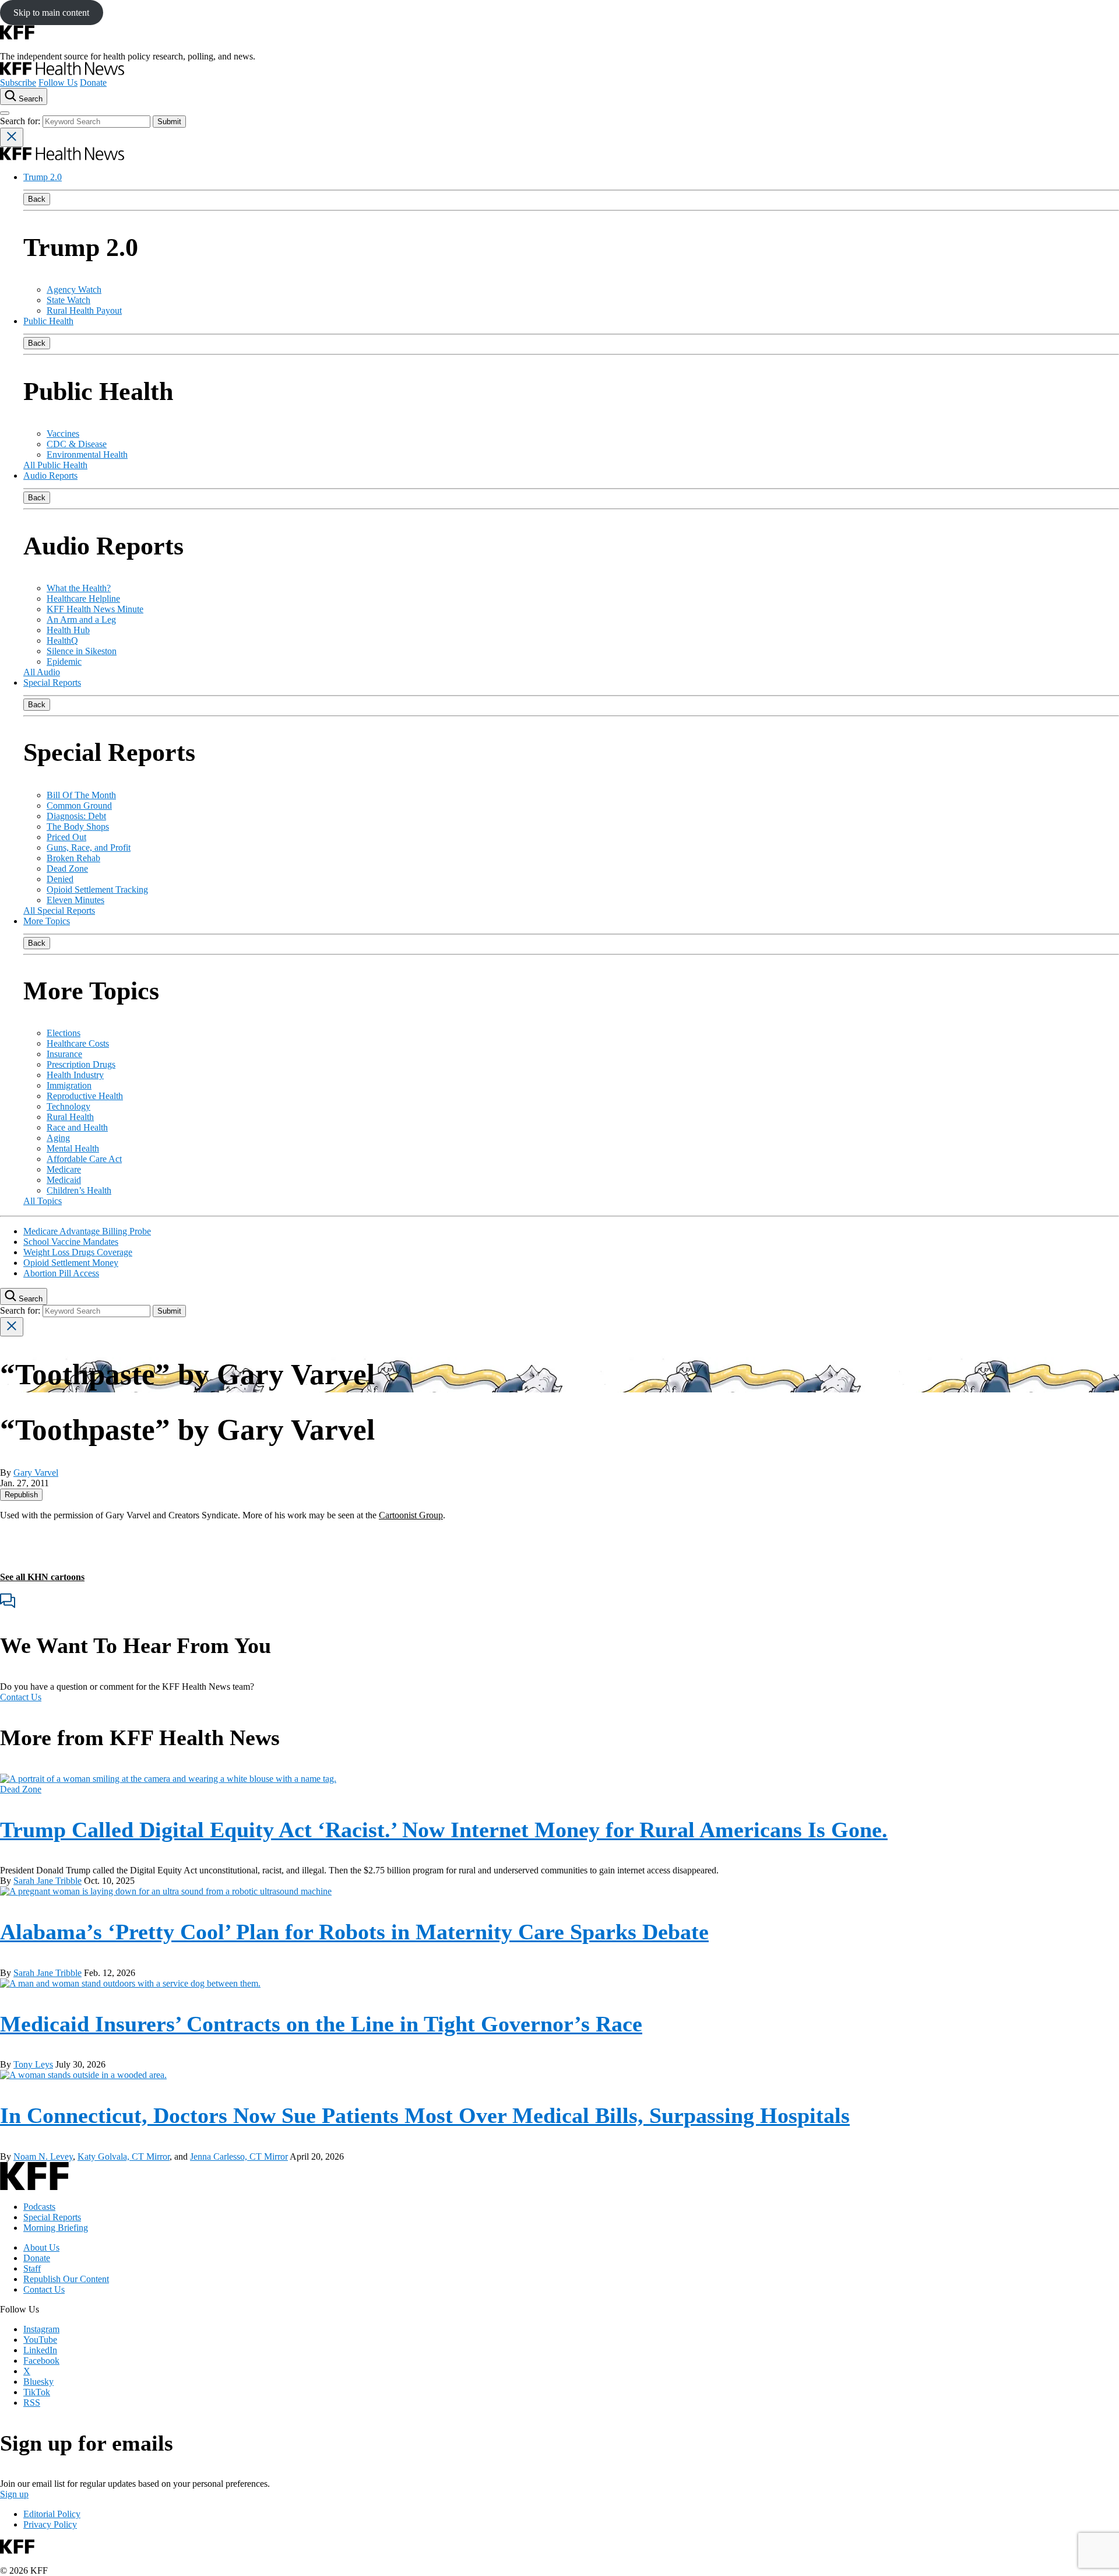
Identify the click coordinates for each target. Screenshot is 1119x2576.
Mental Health (73, 1148)
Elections (64, 1033)
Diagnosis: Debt (76, 816)
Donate (93, 83)
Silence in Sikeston (82, 651)
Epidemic (64, 661)
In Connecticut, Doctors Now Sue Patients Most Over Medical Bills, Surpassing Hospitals (425, 2115)
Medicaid (64, 1180)
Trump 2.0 (43, 177)
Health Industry (75, 1075)
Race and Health (77, 1127)
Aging (58, 1138)
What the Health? (79, 588)
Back (37, 199)
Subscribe (18, 83)
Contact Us (21, 1697)
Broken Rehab (73, 858)
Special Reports (52, 682)
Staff (32, 2268)
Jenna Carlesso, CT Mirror (239, 2156)
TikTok (37, 2392)
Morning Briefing (56, 2228)
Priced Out (66, 837)
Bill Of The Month (81, 795)
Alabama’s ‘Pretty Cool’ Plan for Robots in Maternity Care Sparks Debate (354, 1932)
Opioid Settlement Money (71, 1263)
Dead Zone (67, 868)
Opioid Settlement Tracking (97, 889)
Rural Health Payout (84, 310)
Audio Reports (50, 475)
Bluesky (38, 2382)
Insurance (64, 1054)
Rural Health (70, 1117)
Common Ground (79, 806)
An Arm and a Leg (81, 620)
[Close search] (12, 137)
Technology (68, 1106)
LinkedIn (40, 2350)
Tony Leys (33, 2064)
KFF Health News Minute (95, 609)
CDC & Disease (77, 444)
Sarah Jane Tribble (47, 1881)
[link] (21, 1495)
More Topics (47, 921)
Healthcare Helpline (83, 599)
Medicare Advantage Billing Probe (87, 1231)
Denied (60, 879)
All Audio (42, 672)
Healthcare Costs (78, 1043)
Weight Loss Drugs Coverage (78, 1252)
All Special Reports (59, 910)
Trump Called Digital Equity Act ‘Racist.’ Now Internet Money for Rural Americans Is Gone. (444, 1830)
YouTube (40, 2340)
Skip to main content (51, 13)
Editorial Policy (52, 2514)
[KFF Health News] (62, 72)
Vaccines (63, 434)
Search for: (21, 121)
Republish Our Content (66, 2279)
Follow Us (58, 83)
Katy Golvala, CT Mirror (124, 2156)
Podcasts (39, 2207)
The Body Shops (78, 827)
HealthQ (62, 641)
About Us (41, 2247)
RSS (32, 2403)
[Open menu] (5, 113)
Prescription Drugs (81, 1064)
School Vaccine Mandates (71, 1242)
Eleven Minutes (75, 900)
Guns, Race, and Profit (89, 847)
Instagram (41, 2329)
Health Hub (68, 630)
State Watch (68, 300)
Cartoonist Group (411, 1515)
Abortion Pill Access (61, 1273)
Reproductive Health (85, 1096)
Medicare (64, 1169)
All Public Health (55, 465)
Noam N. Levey (43, 2156)
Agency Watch (74, 289)
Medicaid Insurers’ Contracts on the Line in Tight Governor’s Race (321, 2024)
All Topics (43, 1201)
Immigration (69, 1085)
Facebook (41, 2361)
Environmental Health (87, 455)
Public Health (48, 321)
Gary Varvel (36, 1473)
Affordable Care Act (84, 1159)
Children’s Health (79, 1190)
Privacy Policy (50, 2524)
